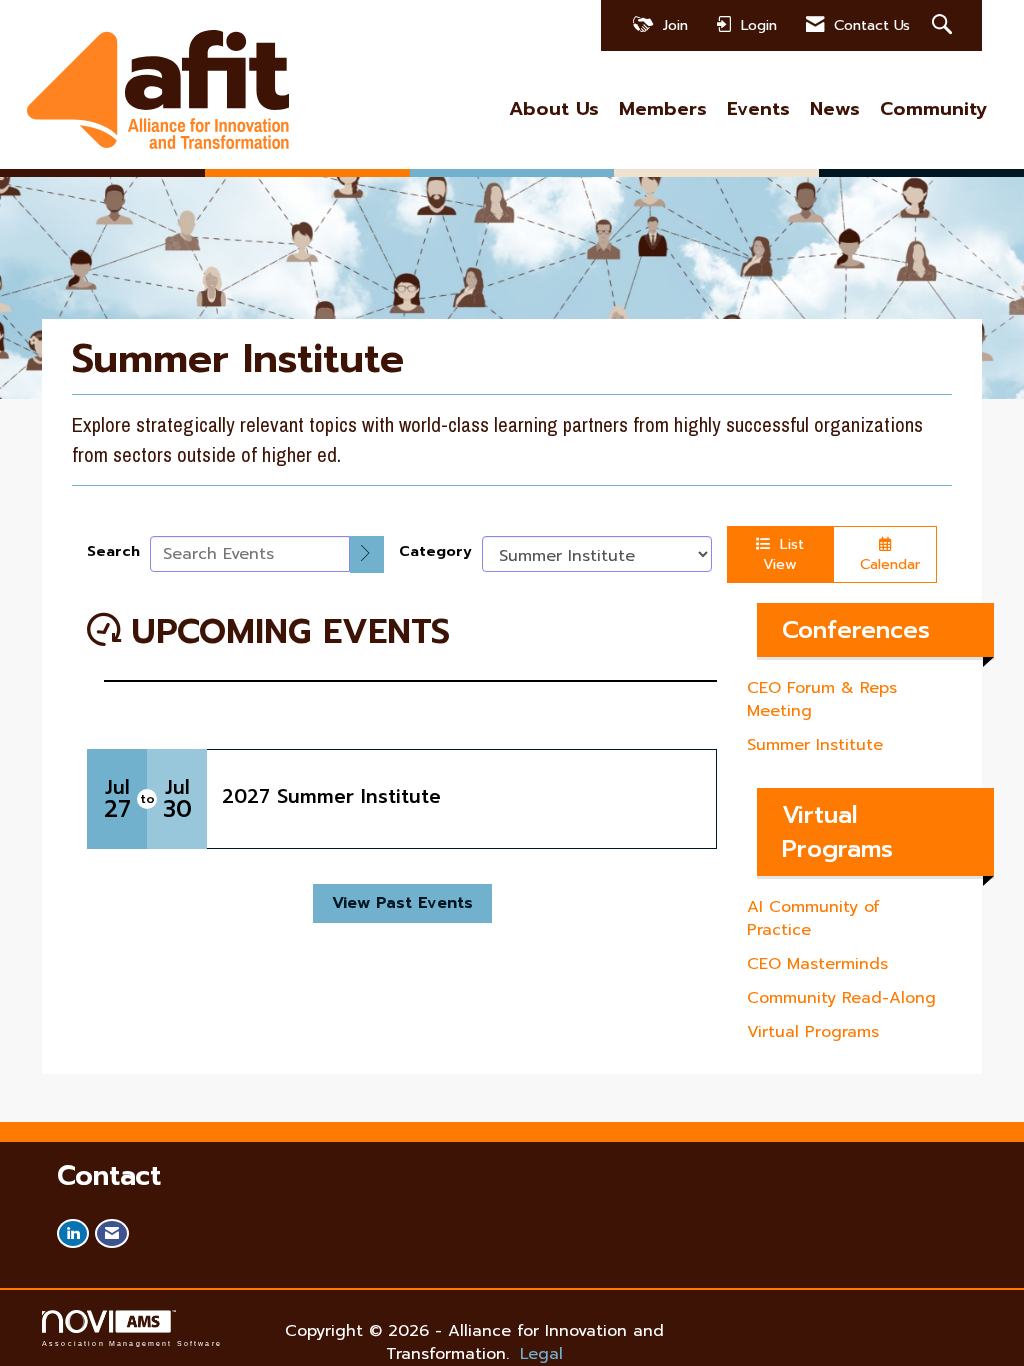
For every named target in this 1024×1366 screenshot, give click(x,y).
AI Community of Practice (813, 918)
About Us (554, 109)
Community (933, 109)
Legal (541, 1354)
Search (113, 551)
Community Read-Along (841, 998)
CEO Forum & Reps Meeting (822, 699)
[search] (367, 554)
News (835, 109)
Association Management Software (132, 1343)
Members (663, 109)
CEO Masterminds (817, 964)
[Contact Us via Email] (112, 1233)
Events (758, 109)
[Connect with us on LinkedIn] (73, 1233)
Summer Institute (815, 745)
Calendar (885, 564)
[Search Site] (944, 25)
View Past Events (402, 903)
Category (435, 551)
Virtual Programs (813, 1032)
